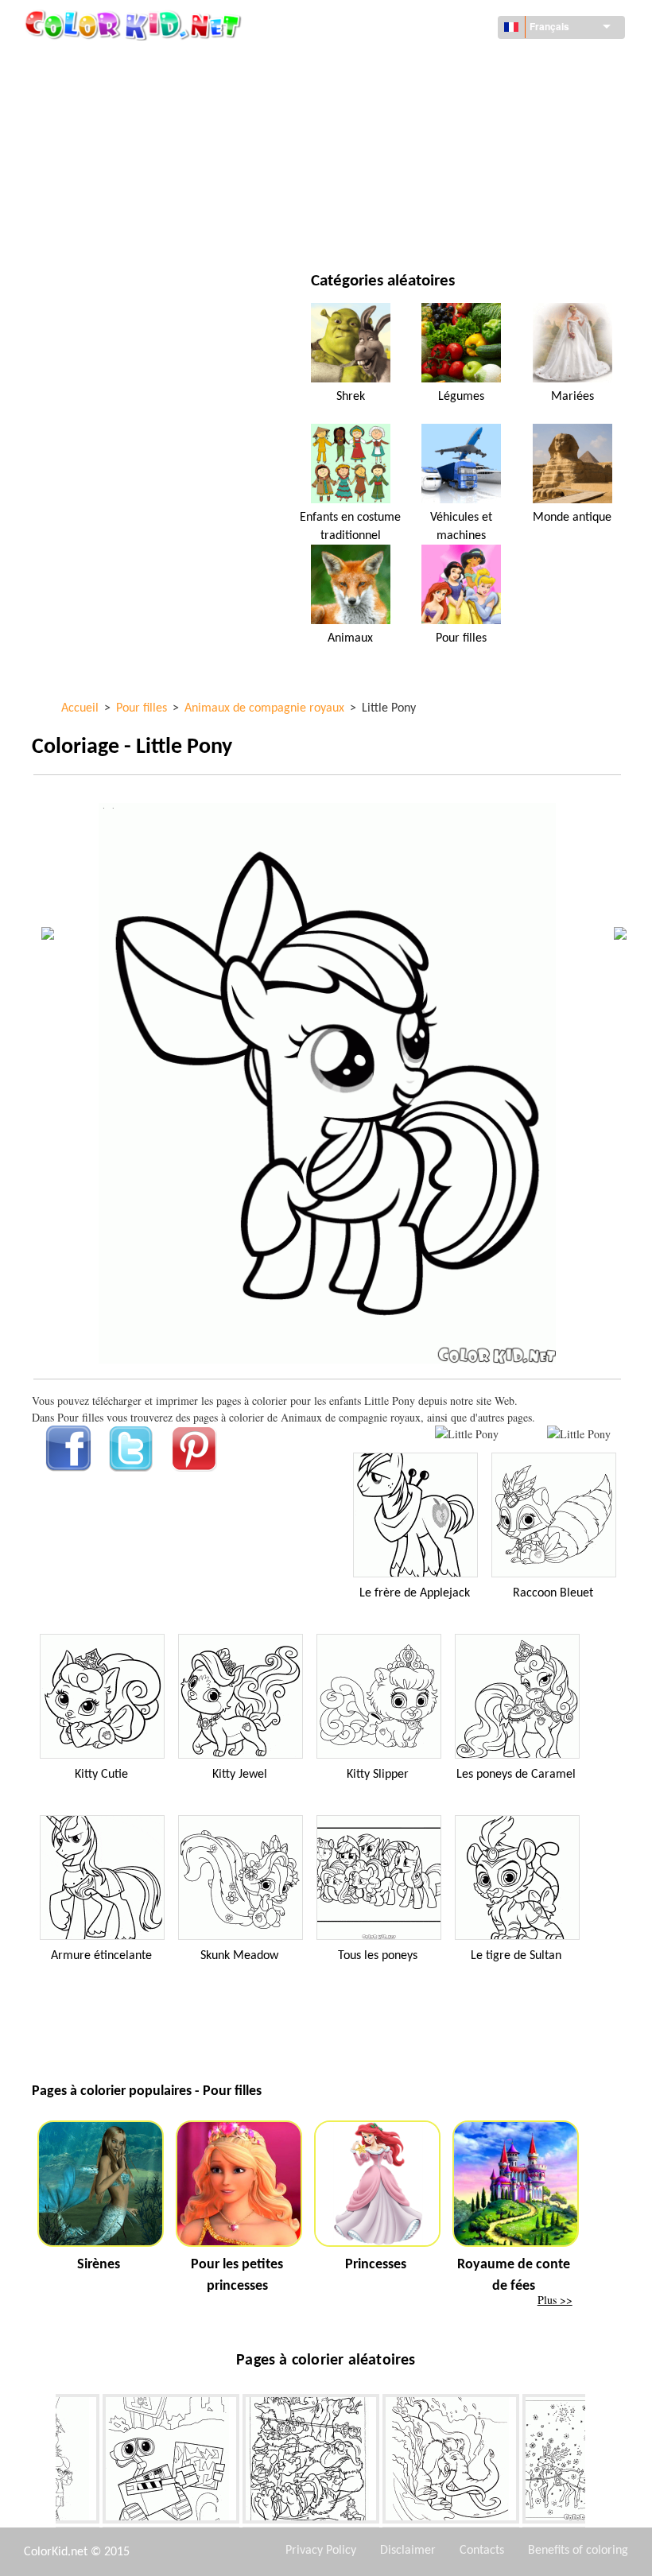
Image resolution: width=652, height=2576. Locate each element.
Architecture (103, 96)
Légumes (461, 397)
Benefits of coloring (578, 2551)
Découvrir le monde (431, 63)
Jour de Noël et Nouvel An (446, 194)
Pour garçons (415, 161)
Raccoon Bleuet (553, 1593)
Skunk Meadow (239, 1956)
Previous (44, 2462)
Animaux (350, 638)
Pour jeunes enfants (122, 194)
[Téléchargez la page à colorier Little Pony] (579, 1434)
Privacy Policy (321, 2551)
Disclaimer (408, 2551)
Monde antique (572, 518)
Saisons (89, 161)
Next (597, 2462)
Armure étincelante (101, 1956)
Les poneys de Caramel (516, 1775)
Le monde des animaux (437, 96)
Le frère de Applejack (415, 1593)
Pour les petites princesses (237, 2275)
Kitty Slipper (378, 1775)
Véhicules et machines (127, 63)
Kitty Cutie (101, 1775)
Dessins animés (108, 128)
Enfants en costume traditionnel (350, 526)
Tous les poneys (378, 1956)
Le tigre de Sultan (516, 1956)
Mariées (572, 397)
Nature (396, 226)
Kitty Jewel (240, 1775)
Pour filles (406, 128)
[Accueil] (135, 25)
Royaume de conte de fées (514, 2275)
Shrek (351, 397)
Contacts (482, 2551)
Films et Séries (106, 226)
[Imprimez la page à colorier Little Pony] (467, 1434)
